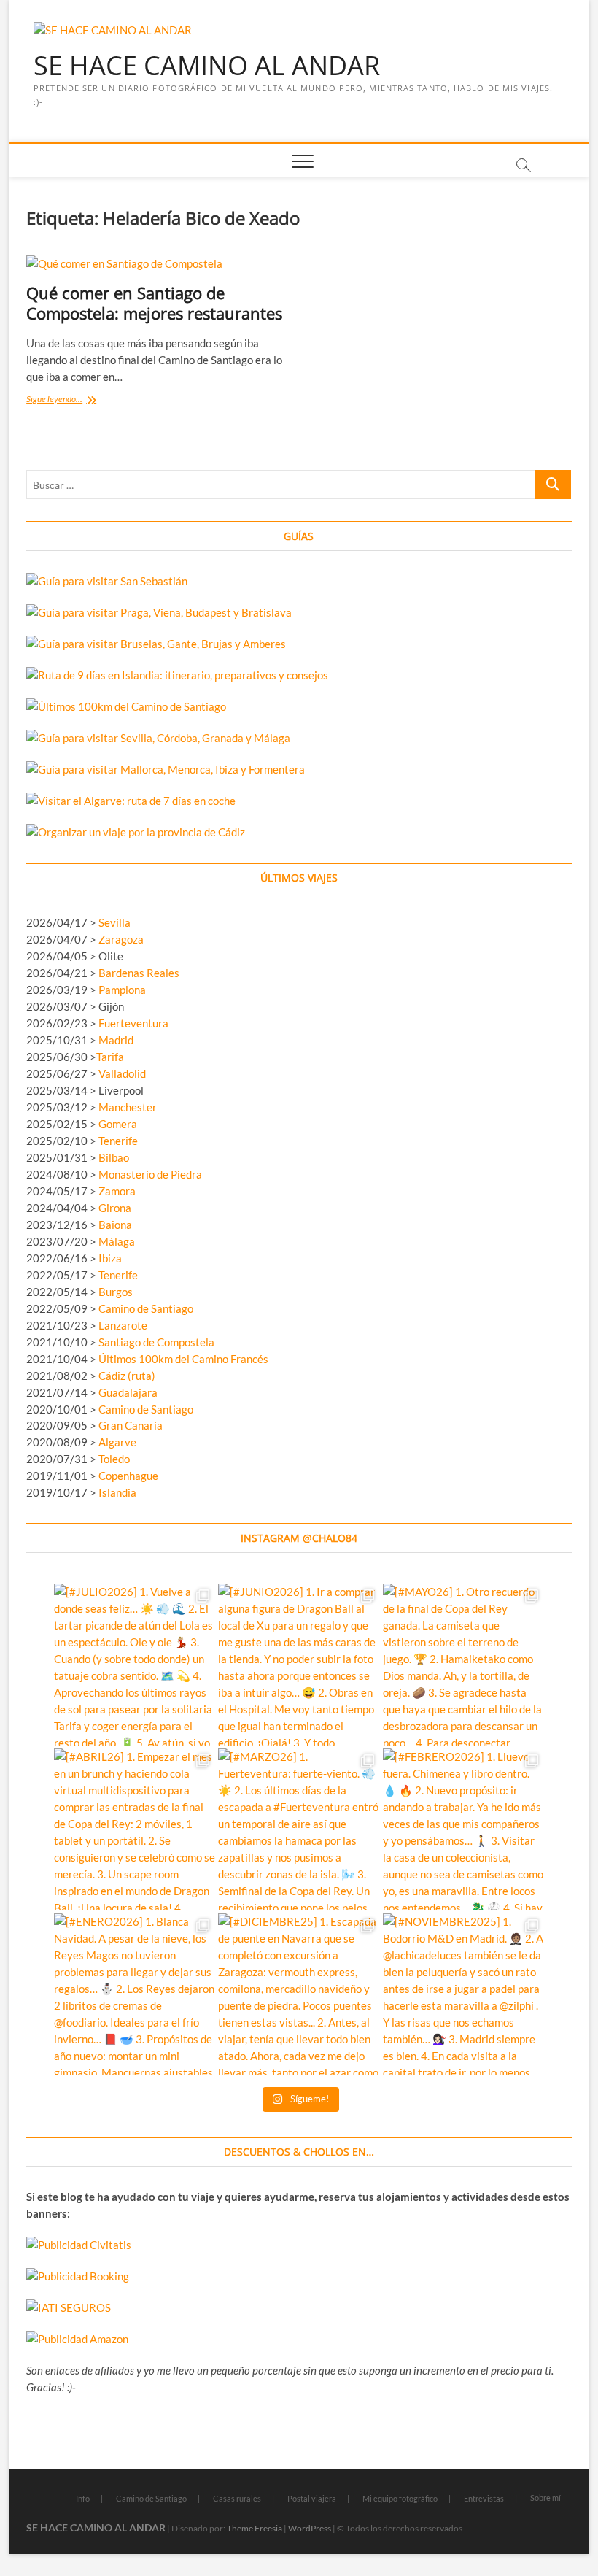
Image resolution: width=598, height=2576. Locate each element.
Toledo (114, 1459)
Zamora (117, 1191)
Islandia (117, 1492)
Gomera (118, 1124)
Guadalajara (128, 1392)
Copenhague (128, 1476)
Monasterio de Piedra (150, 1174)
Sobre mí (545, 2498)
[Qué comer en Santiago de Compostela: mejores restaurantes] (157, 264)
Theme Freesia (255, 2528)
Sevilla (114, 922)
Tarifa (110, 1057)
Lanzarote (123, 1325)
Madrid (116, 1040)
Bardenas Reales (139, 973)
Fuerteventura (133, 1023)
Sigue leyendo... (77, 400)
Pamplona (122, 990)
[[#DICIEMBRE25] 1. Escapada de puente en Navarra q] (299, 1994)
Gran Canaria (131, 1425)
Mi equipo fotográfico (400, 2498)
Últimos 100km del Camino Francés (183, 1359)
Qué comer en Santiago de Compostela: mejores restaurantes (154, 303)
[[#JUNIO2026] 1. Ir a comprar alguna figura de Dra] (299, 1665)
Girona (115, 1208)
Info (83, 2498)
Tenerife (118, 1141)
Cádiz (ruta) (127, 1376)
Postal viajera (312, 2498)
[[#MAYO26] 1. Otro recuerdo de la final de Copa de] (464, 1665)
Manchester (128, 1107)
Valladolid (122, 1073)
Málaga (117, 1241)
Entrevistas (484, 2498)
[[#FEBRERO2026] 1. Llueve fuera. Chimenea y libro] (464, 1829)
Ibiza (110, 1258)
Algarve (117, 1442)
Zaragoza (122, 939)
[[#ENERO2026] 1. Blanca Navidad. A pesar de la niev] (135, 1994)
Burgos (116, 1292)
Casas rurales (237, 2498)
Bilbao (114, 1157)
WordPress (310, 2528)
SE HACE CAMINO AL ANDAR (207, 66)
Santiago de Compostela (156, 1342)
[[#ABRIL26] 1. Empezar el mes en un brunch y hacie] (135, 1829)
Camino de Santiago (146, 1308)
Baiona (115, 1225)
